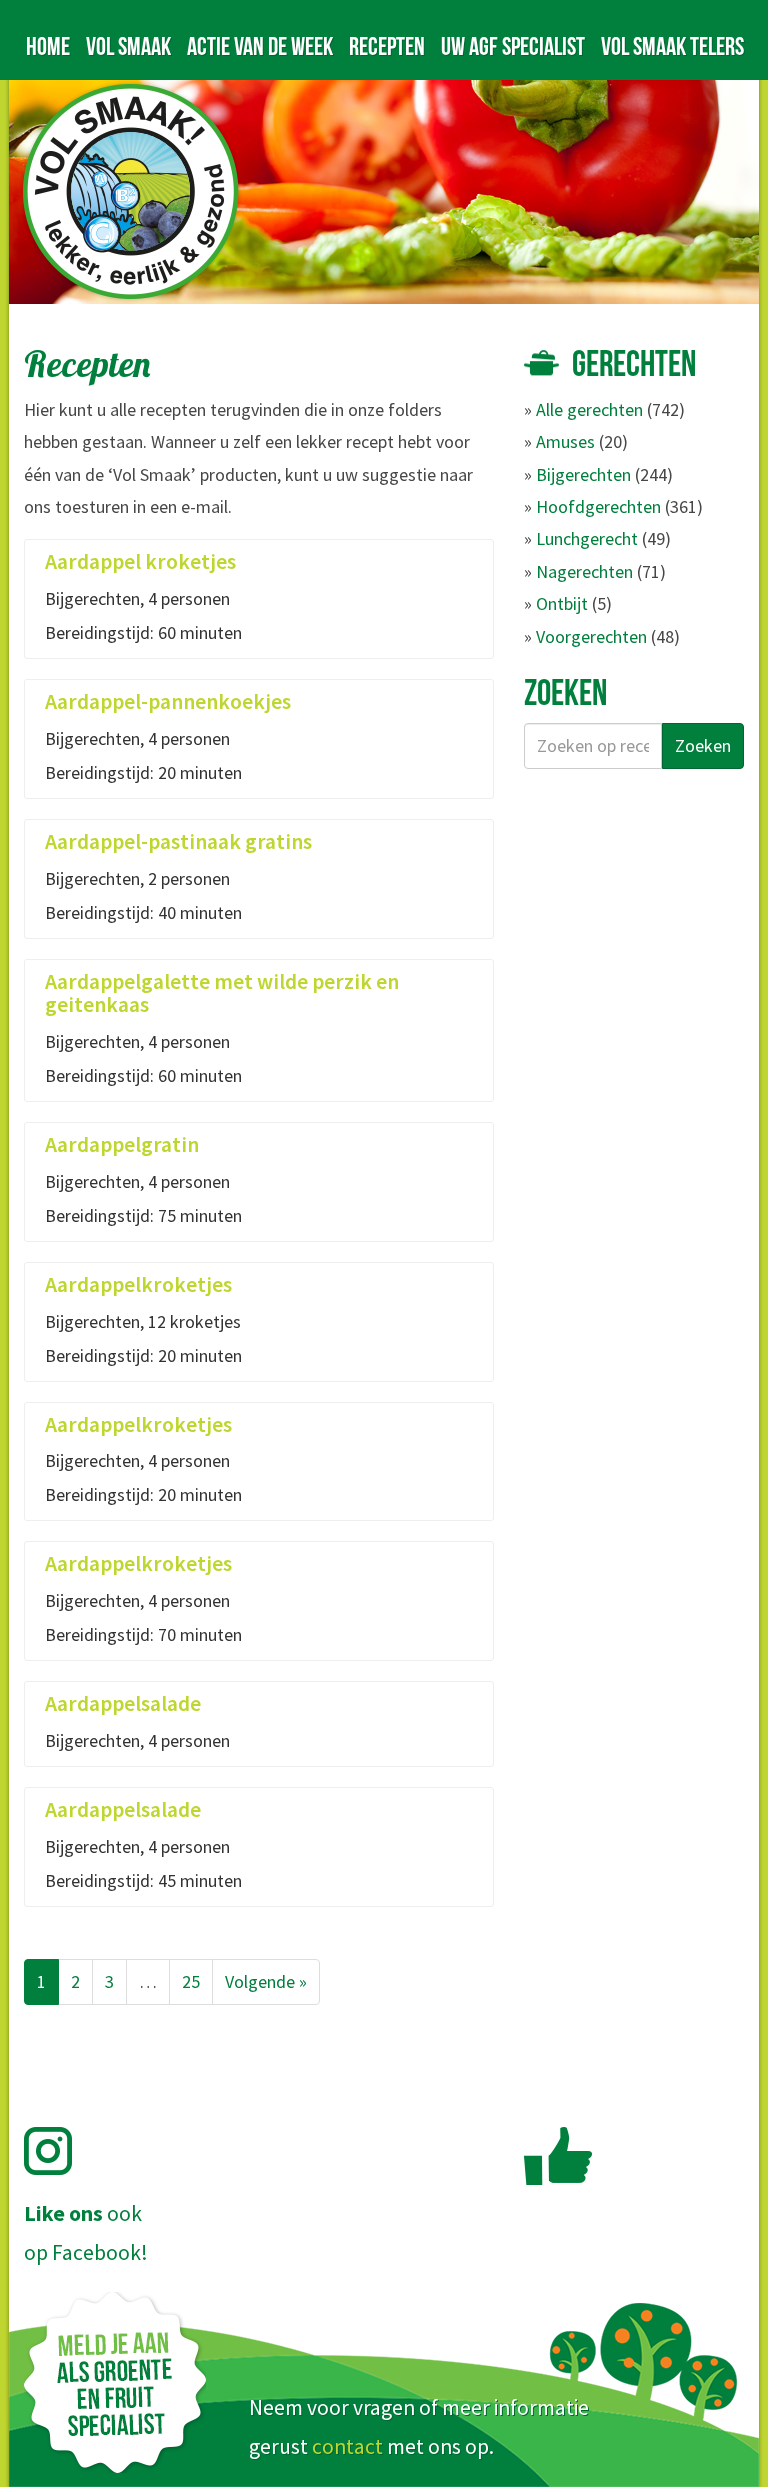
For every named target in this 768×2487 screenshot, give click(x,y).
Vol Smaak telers (672, 46)
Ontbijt (562, 603)
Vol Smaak (128, 46)
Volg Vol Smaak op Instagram (59, 2151)
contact (347, 2446)
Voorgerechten (591, 636)
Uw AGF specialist (513, 46)
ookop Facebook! (86, 2233)
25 (191, 1981)
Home (48, 46)
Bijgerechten (583, 474)
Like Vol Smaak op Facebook (558, 2156)
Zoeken (703, 745)
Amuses (565, 441)
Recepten (387, 46)
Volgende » (266, 1981)
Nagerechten (584, 571)
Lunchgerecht (587, 538)
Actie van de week (260, 46)
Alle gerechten (589, 409)
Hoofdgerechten (598, 506)
